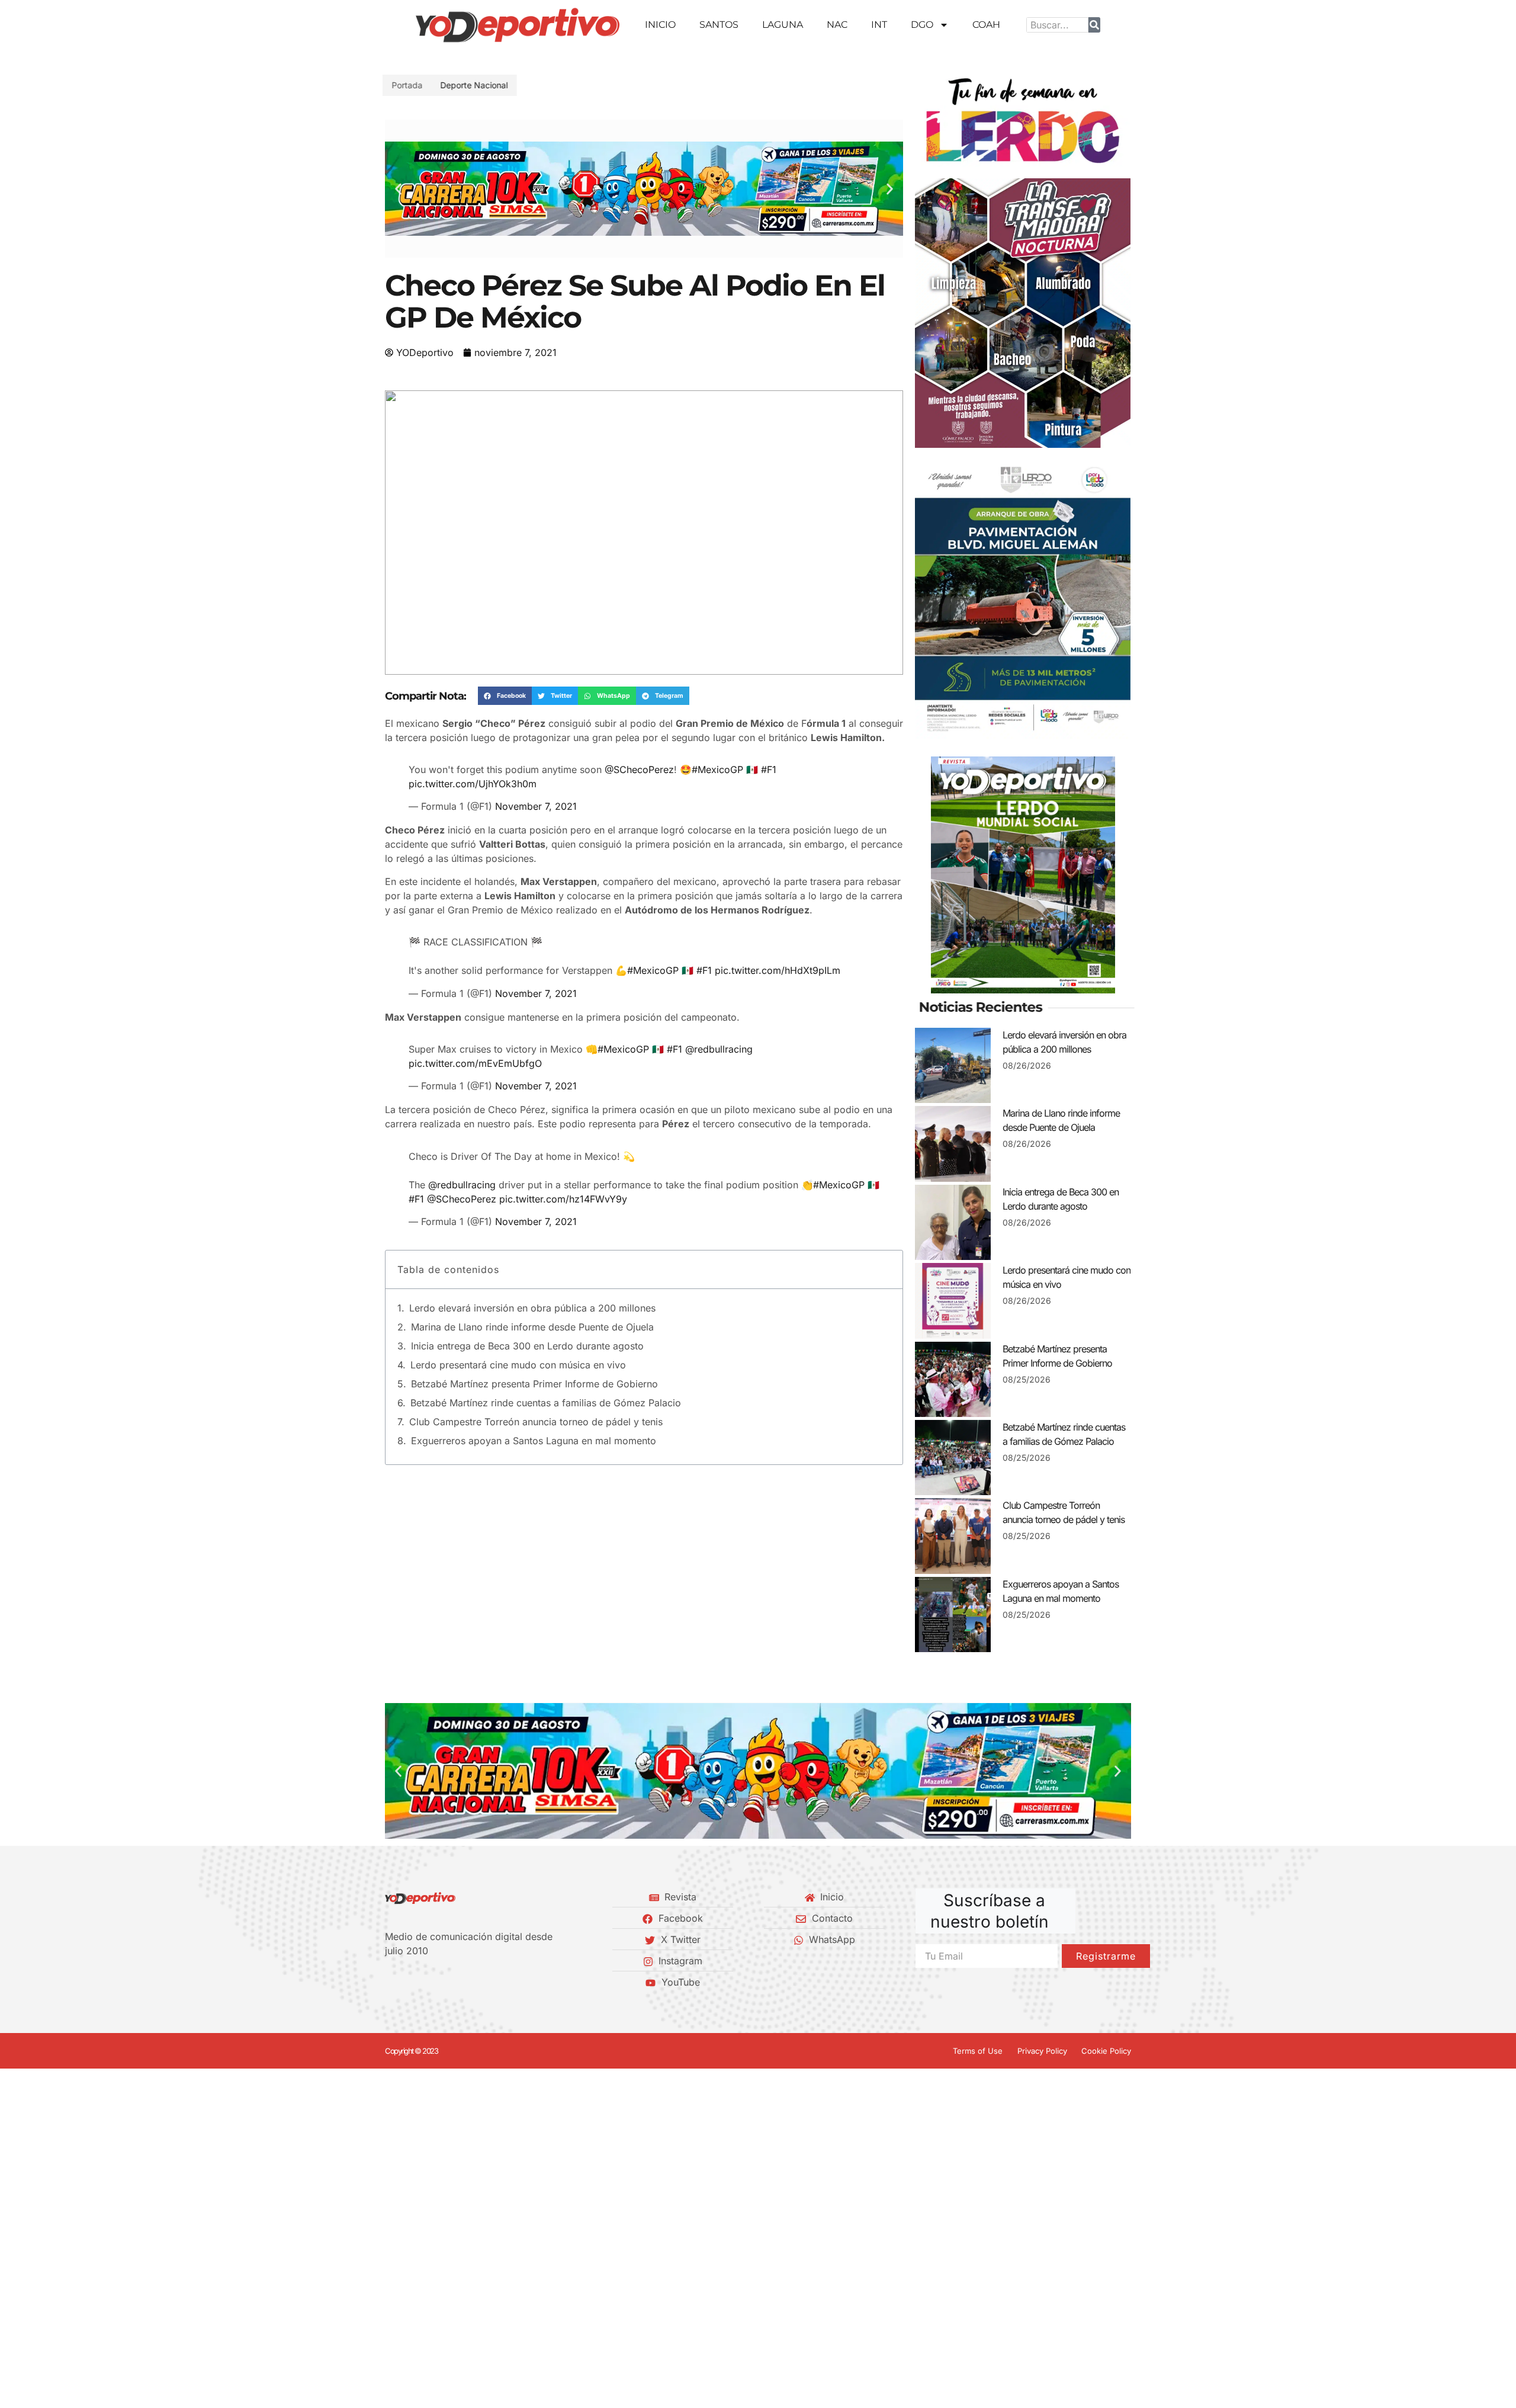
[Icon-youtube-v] (449, 1982)
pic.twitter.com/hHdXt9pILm (778, 953)
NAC (837, 25)
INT (879, 25)
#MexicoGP (717, 761)
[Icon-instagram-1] (429, 1982)
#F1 (769, 761)
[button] (398, 189)
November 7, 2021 (536, 798)
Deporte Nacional (477, 85)
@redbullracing (719, 1024)
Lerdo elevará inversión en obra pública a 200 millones (532, 1274)
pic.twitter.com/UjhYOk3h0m (473, 775)
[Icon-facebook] (389, 1982)
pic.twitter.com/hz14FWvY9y (563, 1165)
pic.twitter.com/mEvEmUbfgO (475, 1038)
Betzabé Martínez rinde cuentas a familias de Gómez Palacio (546, 1369)
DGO (922, 25)
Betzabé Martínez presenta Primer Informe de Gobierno (534, 1350)
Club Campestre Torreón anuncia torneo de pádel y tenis (536, 1388)
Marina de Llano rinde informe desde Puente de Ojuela (532, 1293)
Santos (719, 25)
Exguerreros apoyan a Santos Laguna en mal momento (534, 1407)
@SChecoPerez (639, 761)
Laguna (783, 25)
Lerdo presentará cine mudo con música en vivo (518, 1331)
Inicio (660, 25)
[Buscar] (1094, 25)
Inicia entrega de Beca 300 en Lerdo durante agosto (527, 1312)
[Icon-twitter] (409, 1982)
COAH (986, 25)
